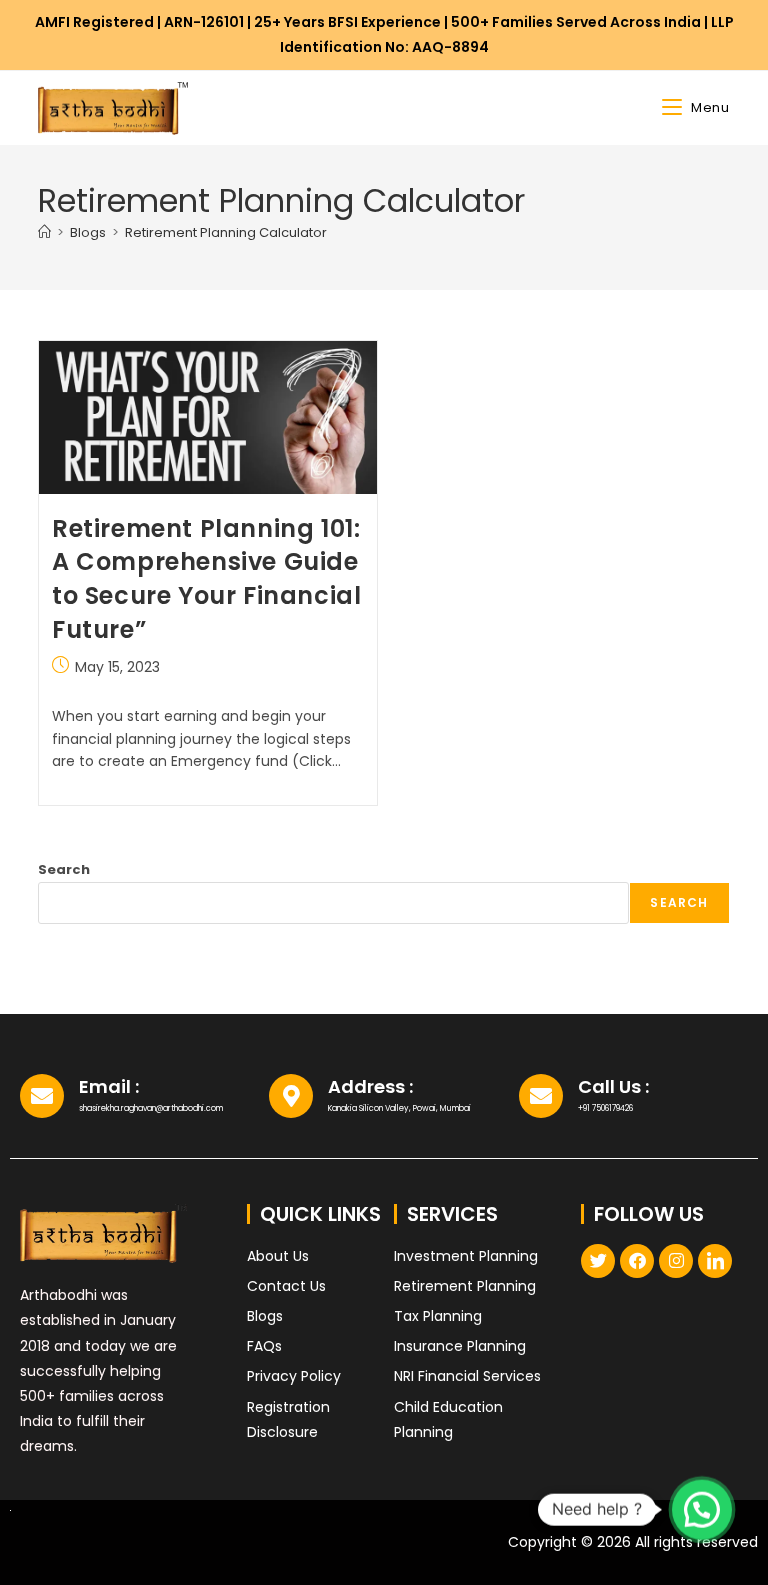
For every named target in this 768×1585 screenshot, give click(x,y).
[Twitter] (598, 1261)
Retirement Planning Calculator (226, 232)
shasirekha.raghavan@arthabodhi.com (151, 1108)
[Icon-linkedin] (715, 1261)
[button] (702, 1509)
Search (64, 869)
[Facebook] (637, 1261)
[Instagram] (676, 1261)
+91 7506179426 (605, 1108)
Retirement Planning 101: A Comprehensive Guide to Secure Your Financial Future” (206, 579)
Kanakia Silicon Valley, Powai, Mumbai (399, 1108)
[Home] (44, 232)
